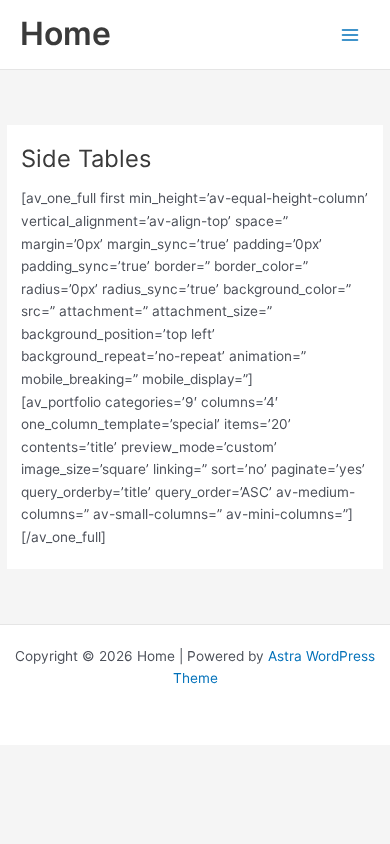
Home (65, 33)
